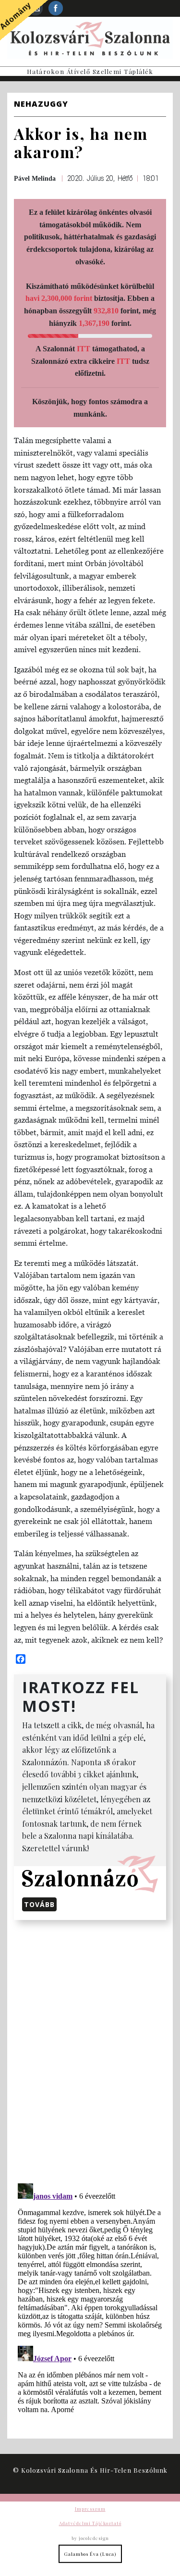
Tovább (39, 1904)
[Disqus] (90, 2050)
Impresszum (90, 2509)
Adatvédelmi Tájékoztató (90, 2523)
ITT (84, 349)
